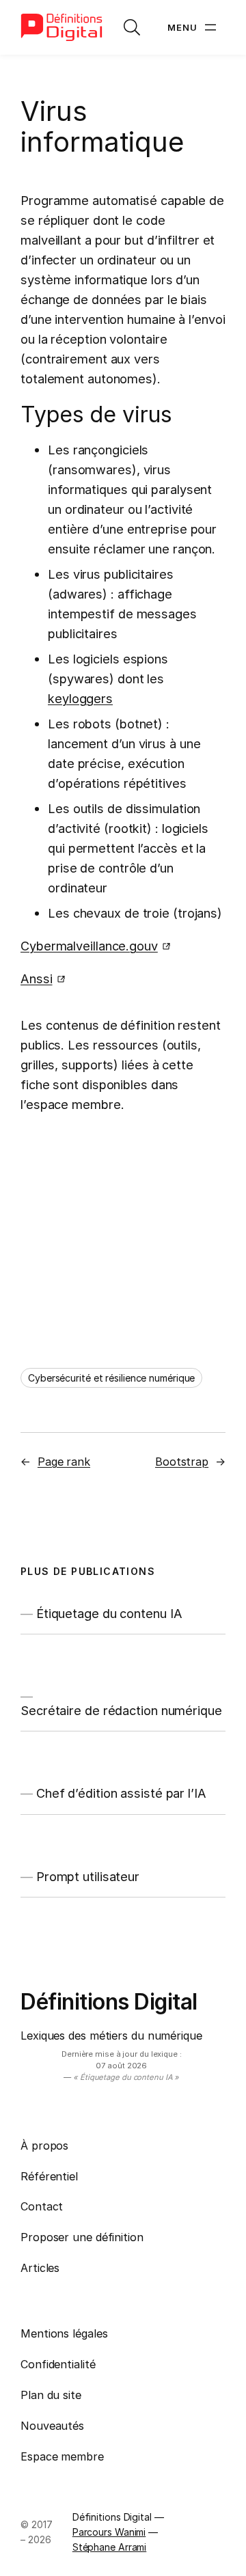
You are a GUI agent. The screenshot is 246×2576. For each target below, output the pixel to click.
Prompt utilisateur (88, 1876)
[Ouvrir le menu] (193, 27)
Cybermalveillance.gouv (89, 946)
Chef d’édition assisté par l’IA (121, 1793)
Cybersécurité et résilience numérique (111, 1378)
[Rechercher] (132, 27)
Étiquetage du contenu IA (109, 1613)
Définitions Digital (109, 2002)
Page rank (64, 1462)
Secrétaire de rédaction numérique (121, 1710)
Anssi (37, 978)
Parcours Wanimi (109, 2532)
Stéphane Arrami (110, 2547)
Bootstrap (182, 1462)
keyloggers (80, 698)
